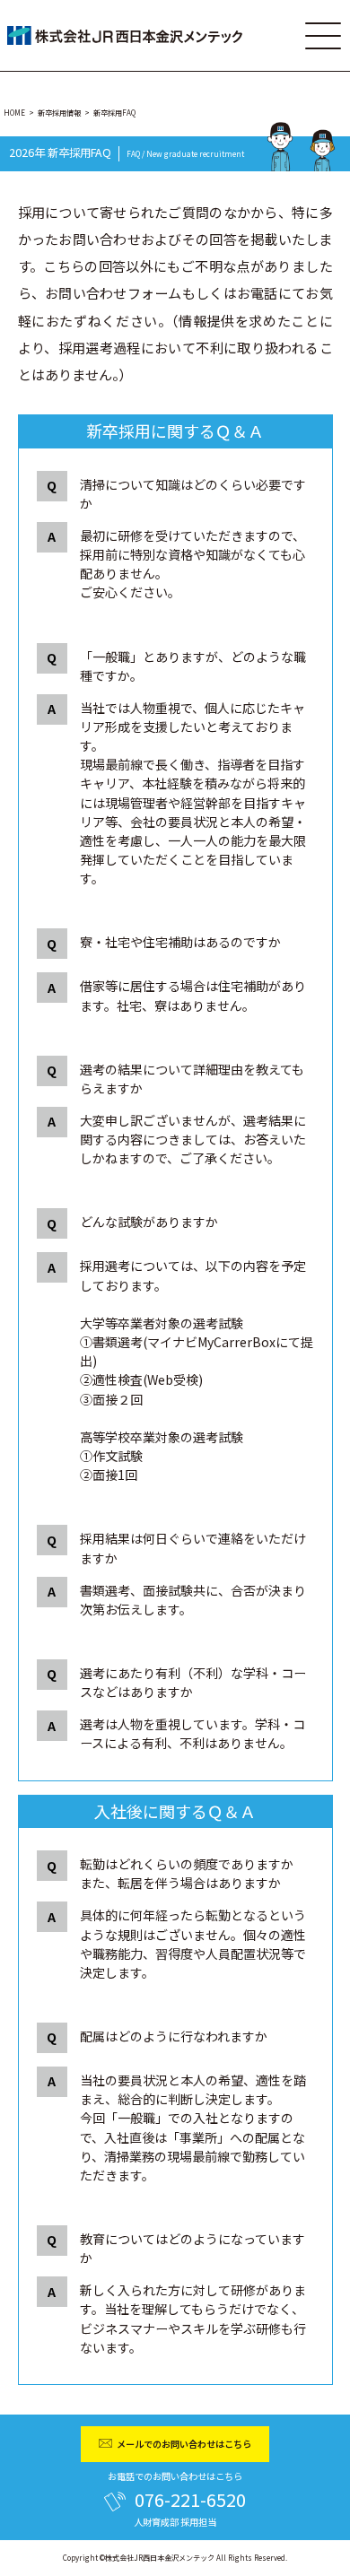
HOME (14, 113)
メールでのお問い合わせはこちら (184, 2444)
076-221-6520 (190, 2499)
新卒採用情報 (59, 113)
